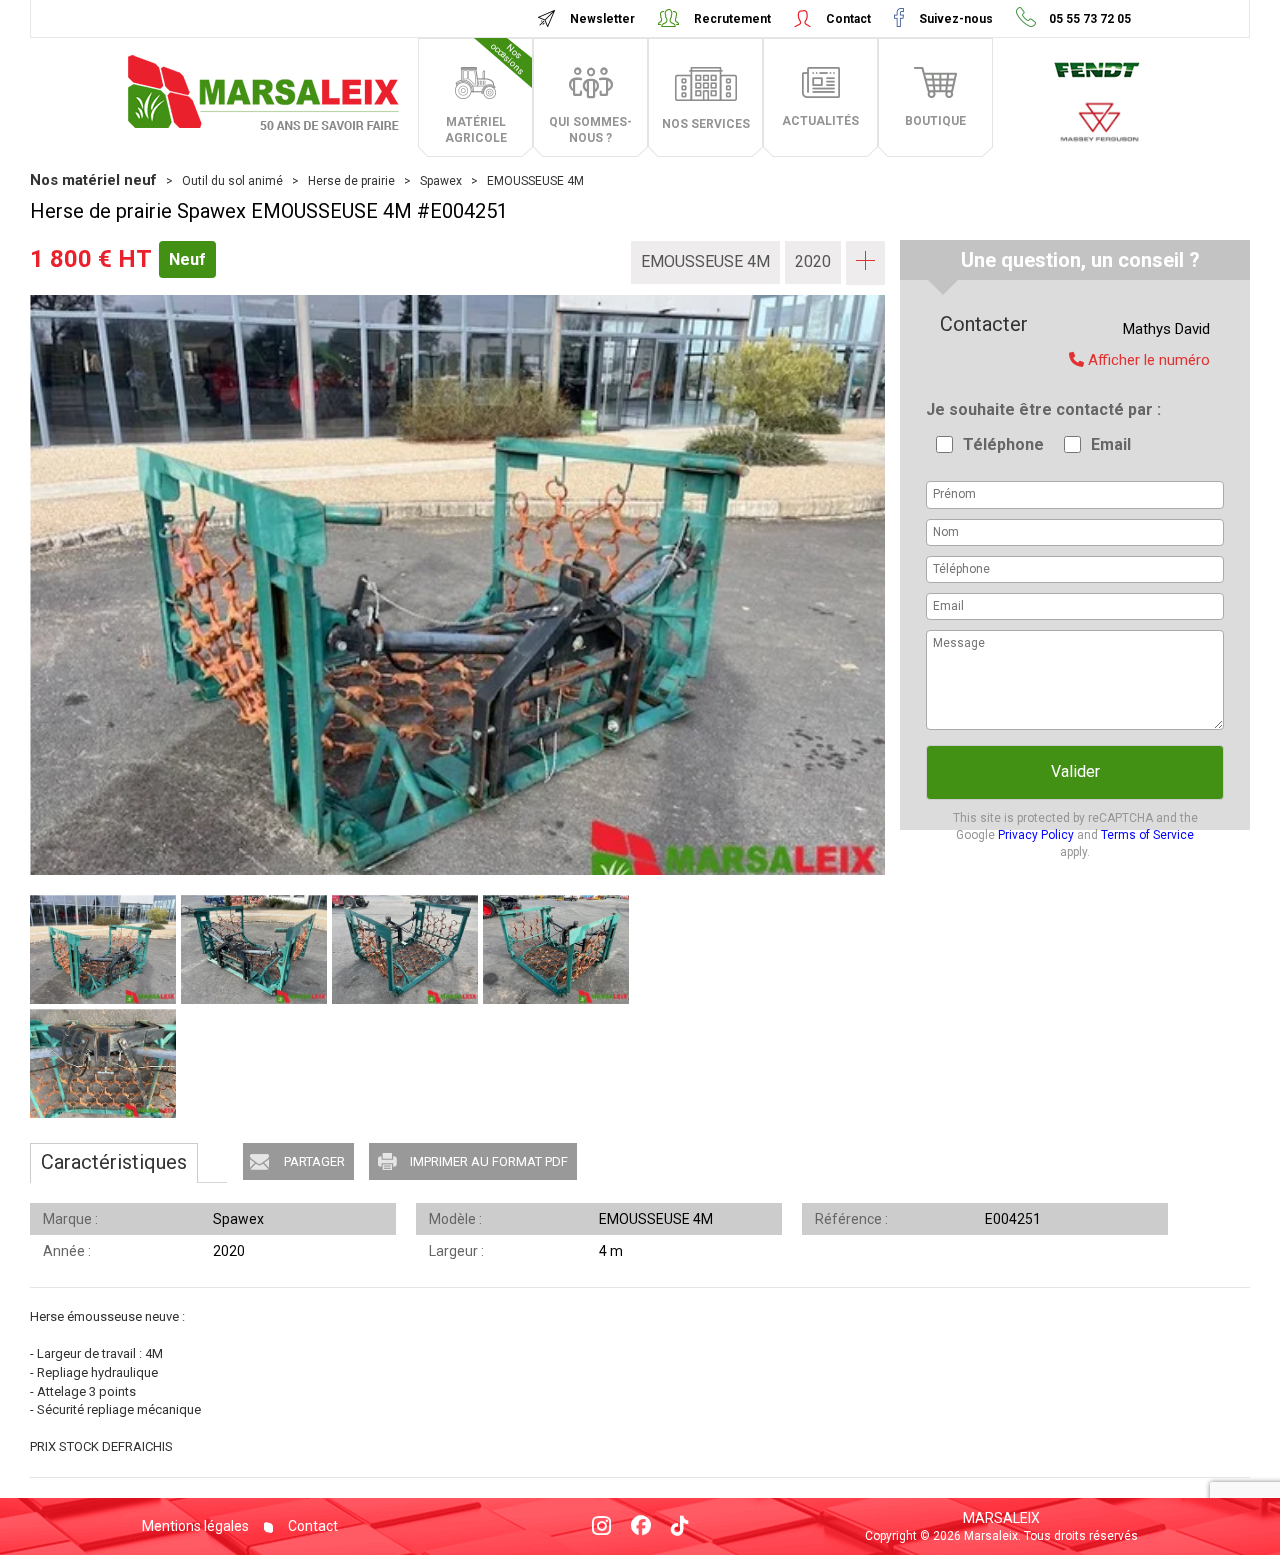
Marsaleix (1001, 1518)
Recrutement (732, 19)
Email (1111, 444)
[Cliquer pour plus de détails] (865, 260)
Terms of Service (1147, 835)
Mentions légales (195, 1526)
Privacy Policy (1036, 835)
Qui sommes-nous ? (590, 130)
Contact (848, 19)
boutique (935, 121)
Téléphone (1003, 444)
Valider (1075, 771)
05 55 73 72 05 (1088, 19)
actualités (820, 121)
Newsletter (602, 19)
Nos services (706, 124)
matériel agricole (486, 93)
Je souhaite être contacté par (1041, 409)
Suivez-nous (956, 19)
